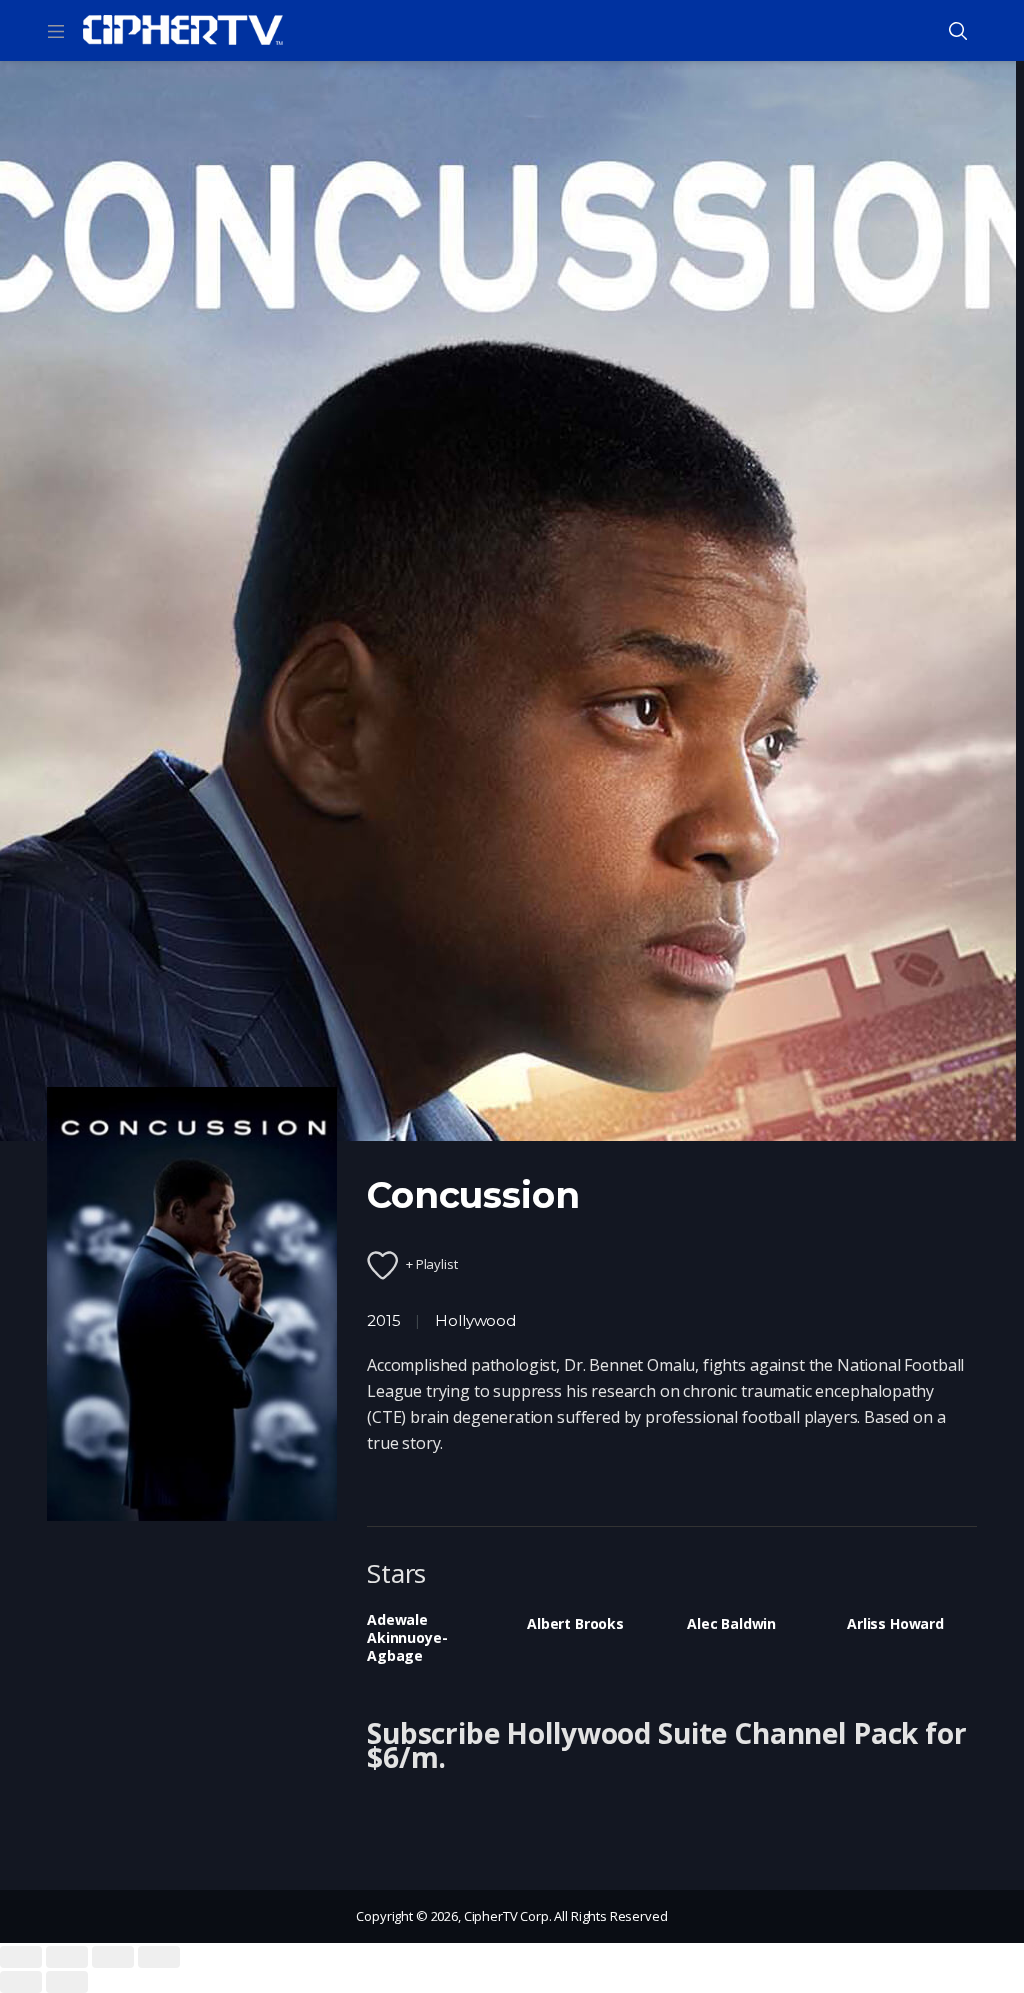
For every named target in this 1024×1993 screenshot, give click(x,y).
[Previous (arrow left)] (21, 1982)
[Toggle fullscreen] (113, 1957)
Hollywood (475, 1320)
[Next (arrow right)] (67, 1982)
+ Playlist (432, 1264)
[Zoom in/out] (159, 1957)
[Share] (67, 1957)
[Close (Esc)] (21, 1957)
